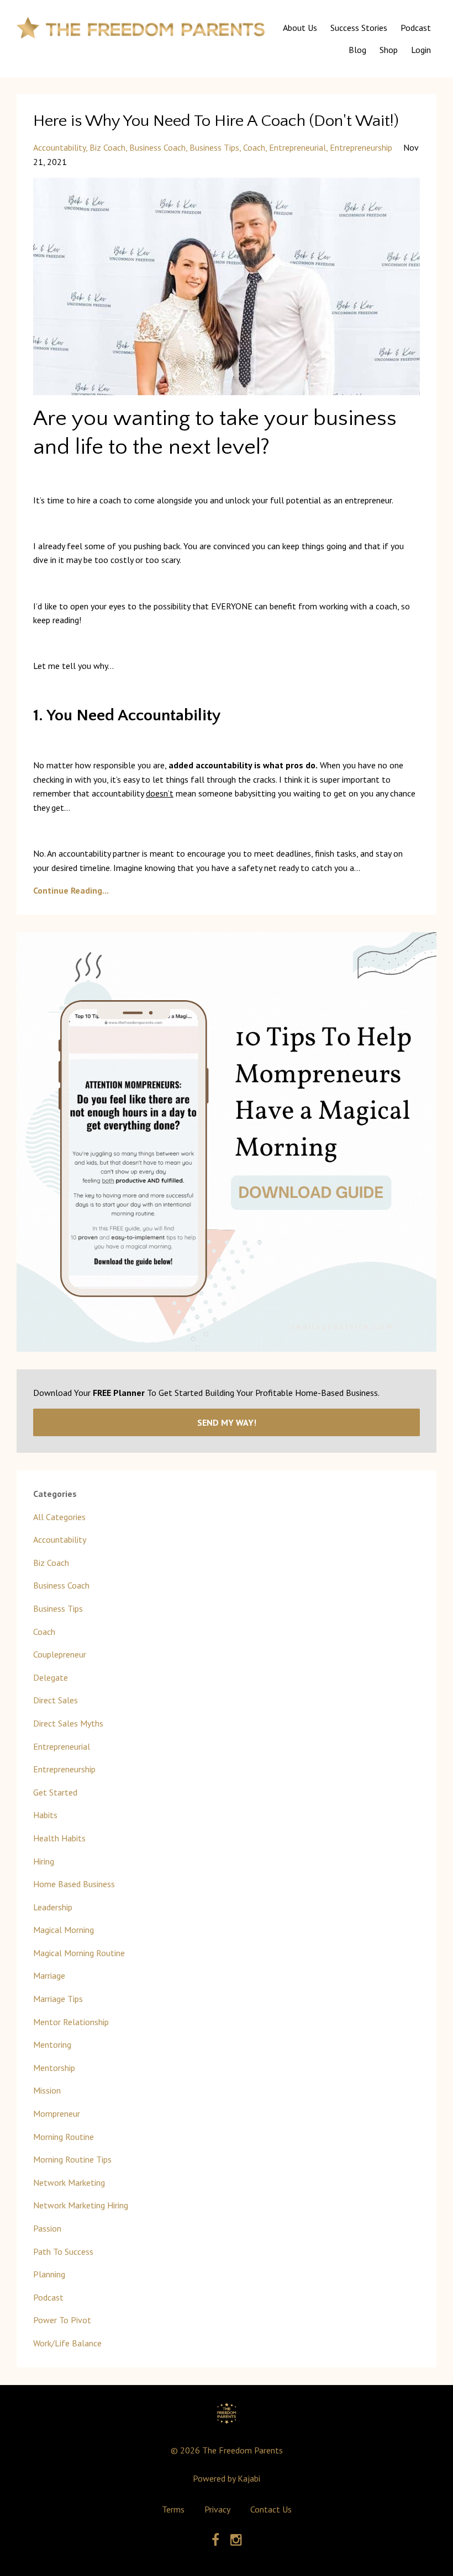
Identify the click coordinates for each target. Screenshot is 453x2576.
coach (254, 147)
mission (47, 2090)
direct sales (56, 1700)
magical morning (64, 1930)
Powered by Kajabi (227, 2478)
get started (55, 1792)
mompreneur (57, 2113)
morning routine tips (72, 2159)
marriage (49, 1975)
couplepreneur (60, 1654)
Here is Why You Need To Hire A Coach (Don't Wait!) (216, 121)
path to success (63, 2251)
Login (421, 50)
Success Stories (359, 28)
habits (45, 1815)
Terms (173, 2509)
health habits (59, 1838)
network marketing (69, 2182)
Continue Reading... (71, 890)
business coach (157, 147)
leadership (53, 1907)
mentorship (54, 2068)
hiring (44, 1861)
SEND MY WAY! (227, 1422)
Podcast (416, 28)
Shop (389, 50)
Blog (357, 50)
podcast (48, 2297)
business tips (214, 147)
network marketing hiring (81, 2205)
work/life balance (67, 2343)
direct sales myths (68, 1723)
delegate (51, 1677)
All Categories (59, 1517)
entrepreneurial (297, 147)
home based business (74, 1884)
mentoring (52, 2044)
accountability (59, 147)
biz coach (107, 147)
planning (49, 2274)
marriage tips (58, 1999)
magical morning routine (79, 1953)
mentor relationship (71, 2022)
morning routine (64, 2137)
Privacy (217, 2509)
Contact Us (271, 2509)
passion (47, 2228)
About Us (300, 28)
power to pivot (62, 2320)
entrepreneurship (361, 147)
